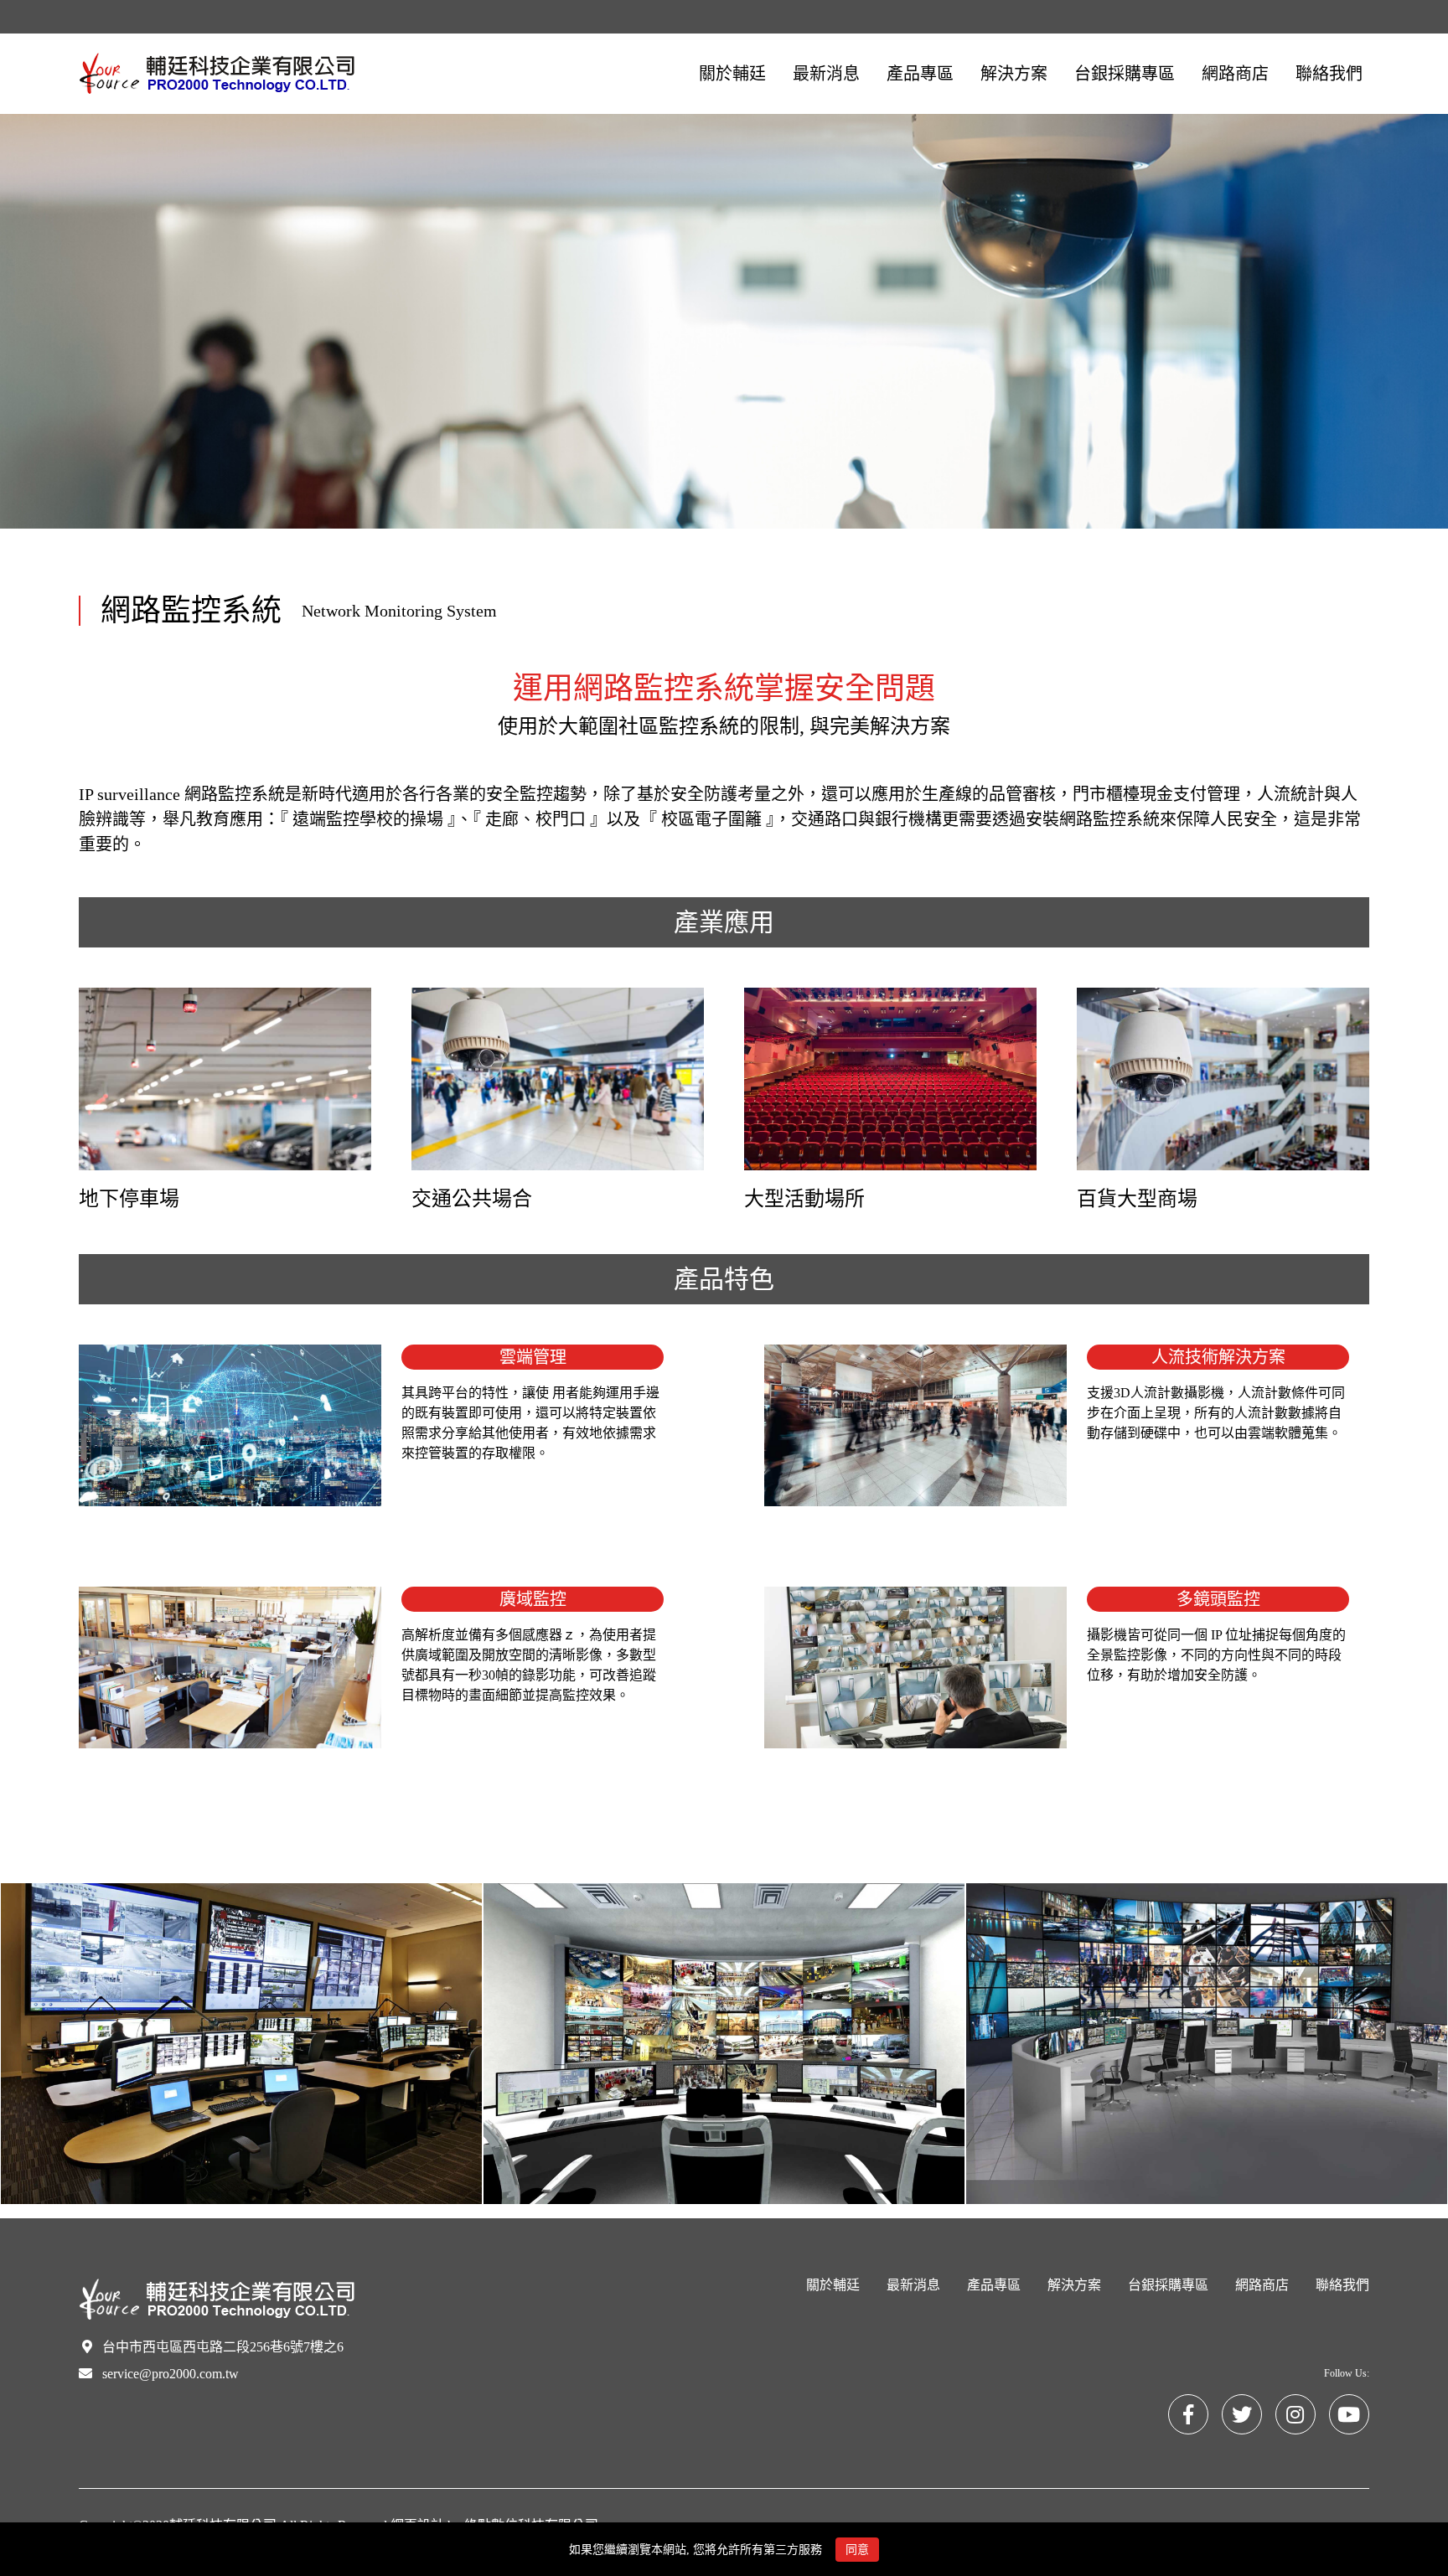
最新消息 (913, 2285)
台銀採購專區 (1168, 2285)
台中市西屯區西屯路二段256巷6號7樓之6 (223, 2347)
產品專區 (994, 2285)
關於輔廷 (833, 2285)
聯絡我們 (1342, 2285)
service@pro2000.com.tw (171, 2374)
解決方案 (1074, 2285)
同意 (857, 2550)
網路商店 (1262, 2285)
